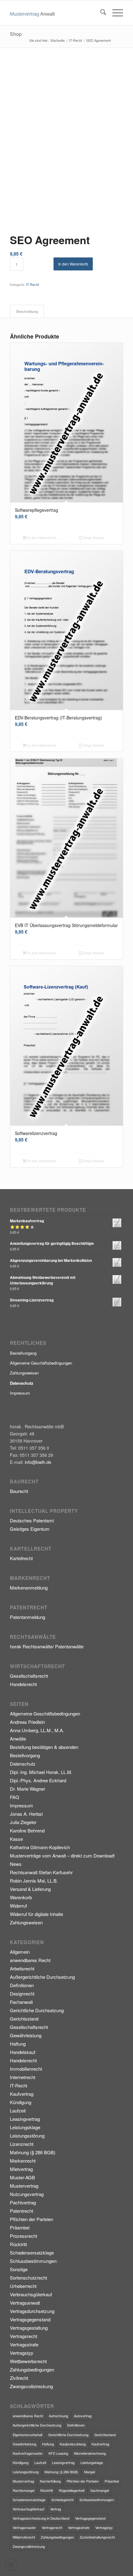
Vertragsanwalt (25, 2303)
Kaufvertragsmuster (28, 2453)
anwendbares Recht (30, 1960)
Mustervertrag (24, 2186)
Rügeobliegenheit (72, 2490)
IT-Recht (32, 284)
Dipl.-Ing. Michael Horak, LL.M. (41, 1772)
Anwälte (18, 1739)
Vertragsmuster (24, 2527)
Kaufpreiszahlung (73, 2444)
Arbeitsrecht (22, 1968)
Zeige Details (93, 538)
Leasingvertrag (25, 2119)
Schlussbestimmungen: (34, 2261)
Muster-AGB (22, 2177)
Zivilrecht (19, 2378)
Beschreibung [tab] (27, 311)
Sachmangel (100, 2490)
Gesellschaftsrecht (29, 1676)
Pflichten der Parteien (32, 2219)
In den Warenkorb (73, 264)
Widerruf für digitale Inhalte (36, 1914)
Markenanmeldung (29, 1588)
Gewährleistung (26, 2035)
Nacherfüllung (50, 2481)
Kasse (16, 1839)
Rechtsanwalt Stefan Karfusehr (41, 1872)
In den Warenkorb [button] (41, 538)
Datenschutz (23, 1764)
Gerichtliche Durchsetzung (37, 2010)
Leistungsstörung (27, 2136)
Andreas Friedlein (27, 1722)
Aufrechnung (58, 2416)
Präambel (20, 2227)
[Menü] (115, 13)
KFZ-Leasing (58, 2453)
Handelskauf (23, 2052)
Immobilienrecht (26, 2069)
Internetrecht (23, 2077)
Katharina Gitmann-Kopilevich (40, 1847)
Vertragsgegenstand (30, 2319)
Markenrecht (23, 2161)
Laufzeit (18, 2110)
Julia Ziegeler (23, 1822)
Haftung (18, 2044)
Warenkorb (21, 1897)
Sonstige (19, 2269)
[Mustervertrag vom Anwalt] (55, 13)
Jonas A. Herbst (26, 1814)
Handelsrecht (23, 1684)
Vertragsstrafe (24, 2344)
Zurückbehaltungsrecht (97, 2537)
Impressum (20, 1393)
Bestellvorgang (23, 1353)
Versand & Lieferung (30, 1889)
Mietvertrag (21, 2169)
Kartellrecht (21, 1558)
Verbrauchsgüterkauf (31, 2294)
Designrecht (22, 1993)
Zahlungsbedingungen (32, 2369)
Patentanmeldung (28, 1617)
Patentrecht (21, 2211)
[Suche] (100, 13)
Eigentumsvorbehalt (28, 2435)
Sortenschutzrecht (28, 2278)
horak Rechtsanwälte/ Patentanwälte (47, 1646)
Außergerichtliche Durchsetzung (42, 1977)
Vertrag (56, 2509)
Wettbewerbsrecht (28, 2361)
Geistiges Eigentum (30, 1529)
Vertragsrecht (24, 2336)
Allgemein (20, 1952)
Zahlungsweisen (24, 1373)
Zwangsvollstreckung (31, 2386)
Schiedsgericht (62, 2500)
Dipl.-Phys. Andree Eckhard (38, 1780)
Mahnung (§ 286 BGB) (33, 2152)
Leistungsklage (25, 2127)
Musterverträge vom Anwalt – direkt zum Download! (62, 1855)
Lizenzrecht (22, 2144)
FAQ (15, 1797)
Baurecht (19, 1491)
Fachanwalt (21, 2002)
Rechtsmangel (24, 2490)
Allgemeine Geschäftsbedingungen (41, 1363)
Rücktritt (18, 2244)
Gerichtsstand (24, 2019)
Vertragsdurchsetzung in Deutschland (41, 2518)
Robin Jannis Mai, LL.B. (34, 1881)
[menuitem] (100, 13)
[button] (11, 2565)
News (16, 1864)
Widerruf (18, 1906)
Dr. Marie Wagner (28, 1789)
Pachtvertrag (23, 2202)
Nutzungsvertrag (27, 2194)
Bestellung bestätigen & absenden (44, 1747)
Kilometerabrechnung (90, 2453)
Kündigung (21, 2102)
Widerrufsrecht (24, 2537)
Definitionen (22, 1985)
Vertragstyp (21, 2353)
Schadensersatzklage (32, 2252)
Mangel (90, 2472)
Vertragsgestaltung (29, 2328)
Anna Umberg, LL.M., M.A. (37, 1730)
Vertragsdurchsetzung (32, 2311)
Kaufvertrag (22, 2094)
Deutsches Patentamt (32, 1520)
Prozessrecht (24, 2236)
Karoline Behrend (27, 1830)
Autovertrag (83, 2416)
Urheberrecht (23, 2286)
